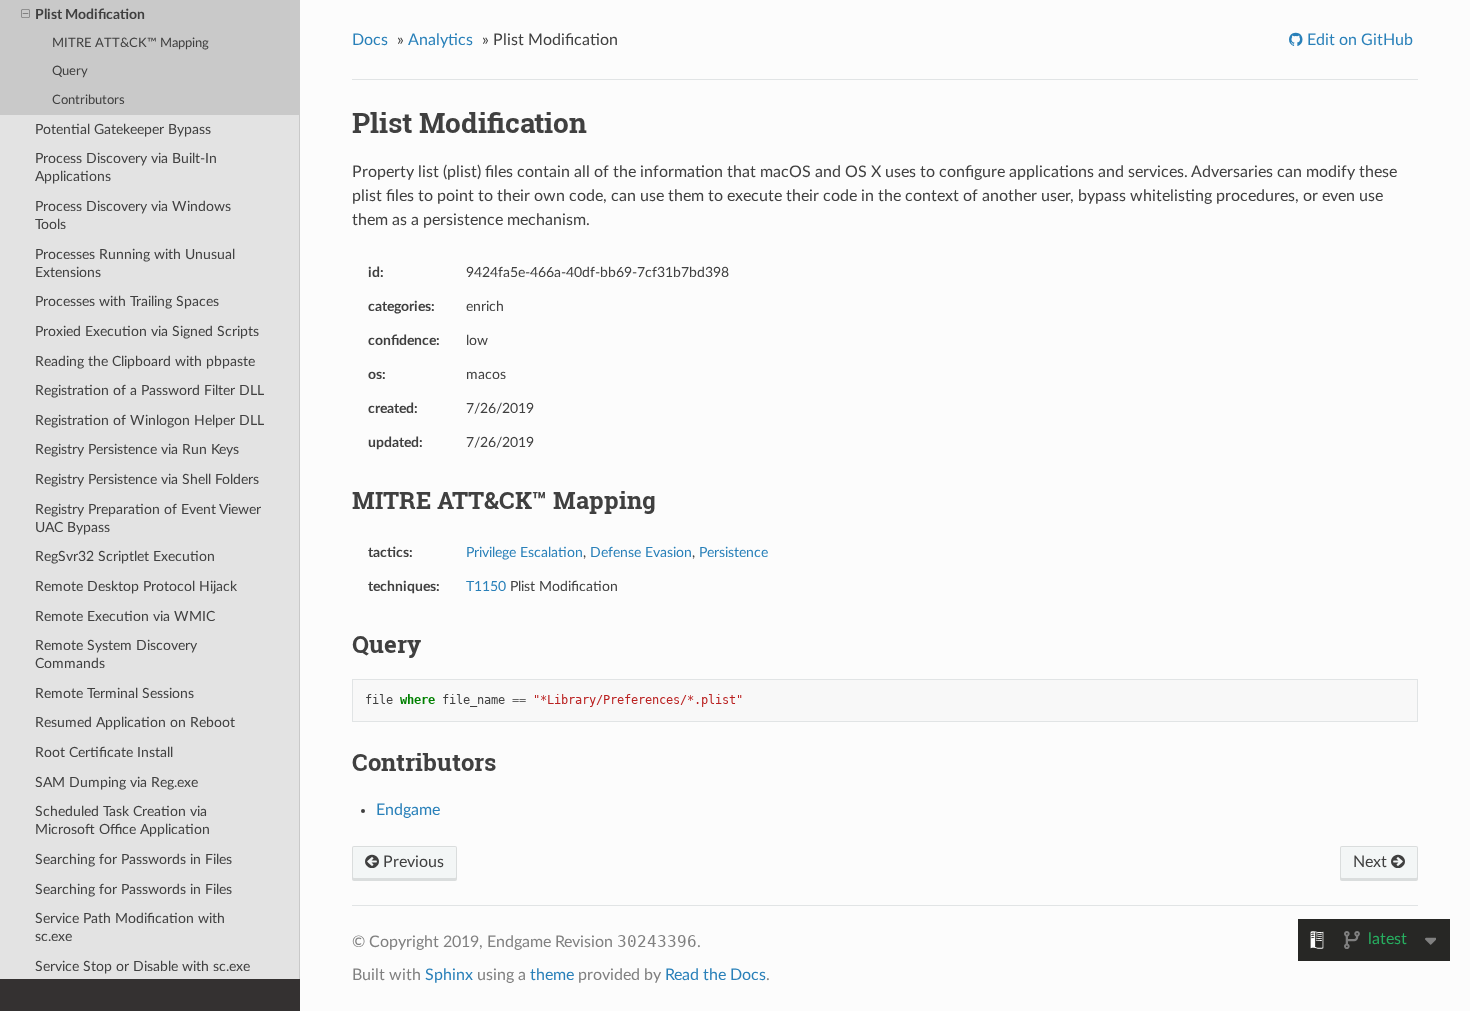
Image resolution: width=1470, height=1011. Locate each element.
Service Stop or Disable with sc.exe (142, 966)
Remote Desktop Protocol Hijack (136, 586)
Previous (411, 862)
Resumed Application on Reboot (135, 722)
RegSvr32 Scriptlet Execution (125, 556)
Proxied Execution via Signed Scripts (147, 331)
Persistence (733, 552)
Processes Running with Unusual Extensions (135, 263)
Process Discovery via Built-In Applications (126, 167)
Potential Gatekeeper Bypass (123, 129)
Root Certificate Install (104, 752)
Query (70, 71)
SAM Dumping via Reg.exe (116, 782)
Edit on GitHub (1358, 40)
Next (1372, 862)
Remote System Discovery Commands (116, 654)
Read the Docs (715, 975)
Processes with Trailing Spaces (127, 301)
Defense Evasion (641, 552)
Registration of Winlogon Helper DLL (149, 420)
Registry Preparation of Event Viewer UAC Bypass (148, 518)
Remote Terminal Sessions (114, 693)
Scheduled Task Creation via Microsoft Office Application (122, 820)
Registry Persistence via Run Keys (137, 449)
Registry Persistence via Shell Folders (147, 479)
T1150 (486, 586)
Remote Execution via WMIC (125, 616)
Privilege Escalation (524, 552)
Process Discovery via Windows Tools (133, 215)
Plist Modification (90, 14)
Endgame (408, 810)
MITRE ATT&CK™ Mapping (130, 43)
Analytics (440, 40)
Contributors (88, 100)
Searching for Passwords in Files (133, 859)
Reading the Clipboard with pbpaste (145, 361)
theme (552, 975)
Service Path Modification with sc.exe (130, 927)
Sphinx (449, 975)
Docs (370, 40)
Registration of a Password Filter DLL (149, 390)
